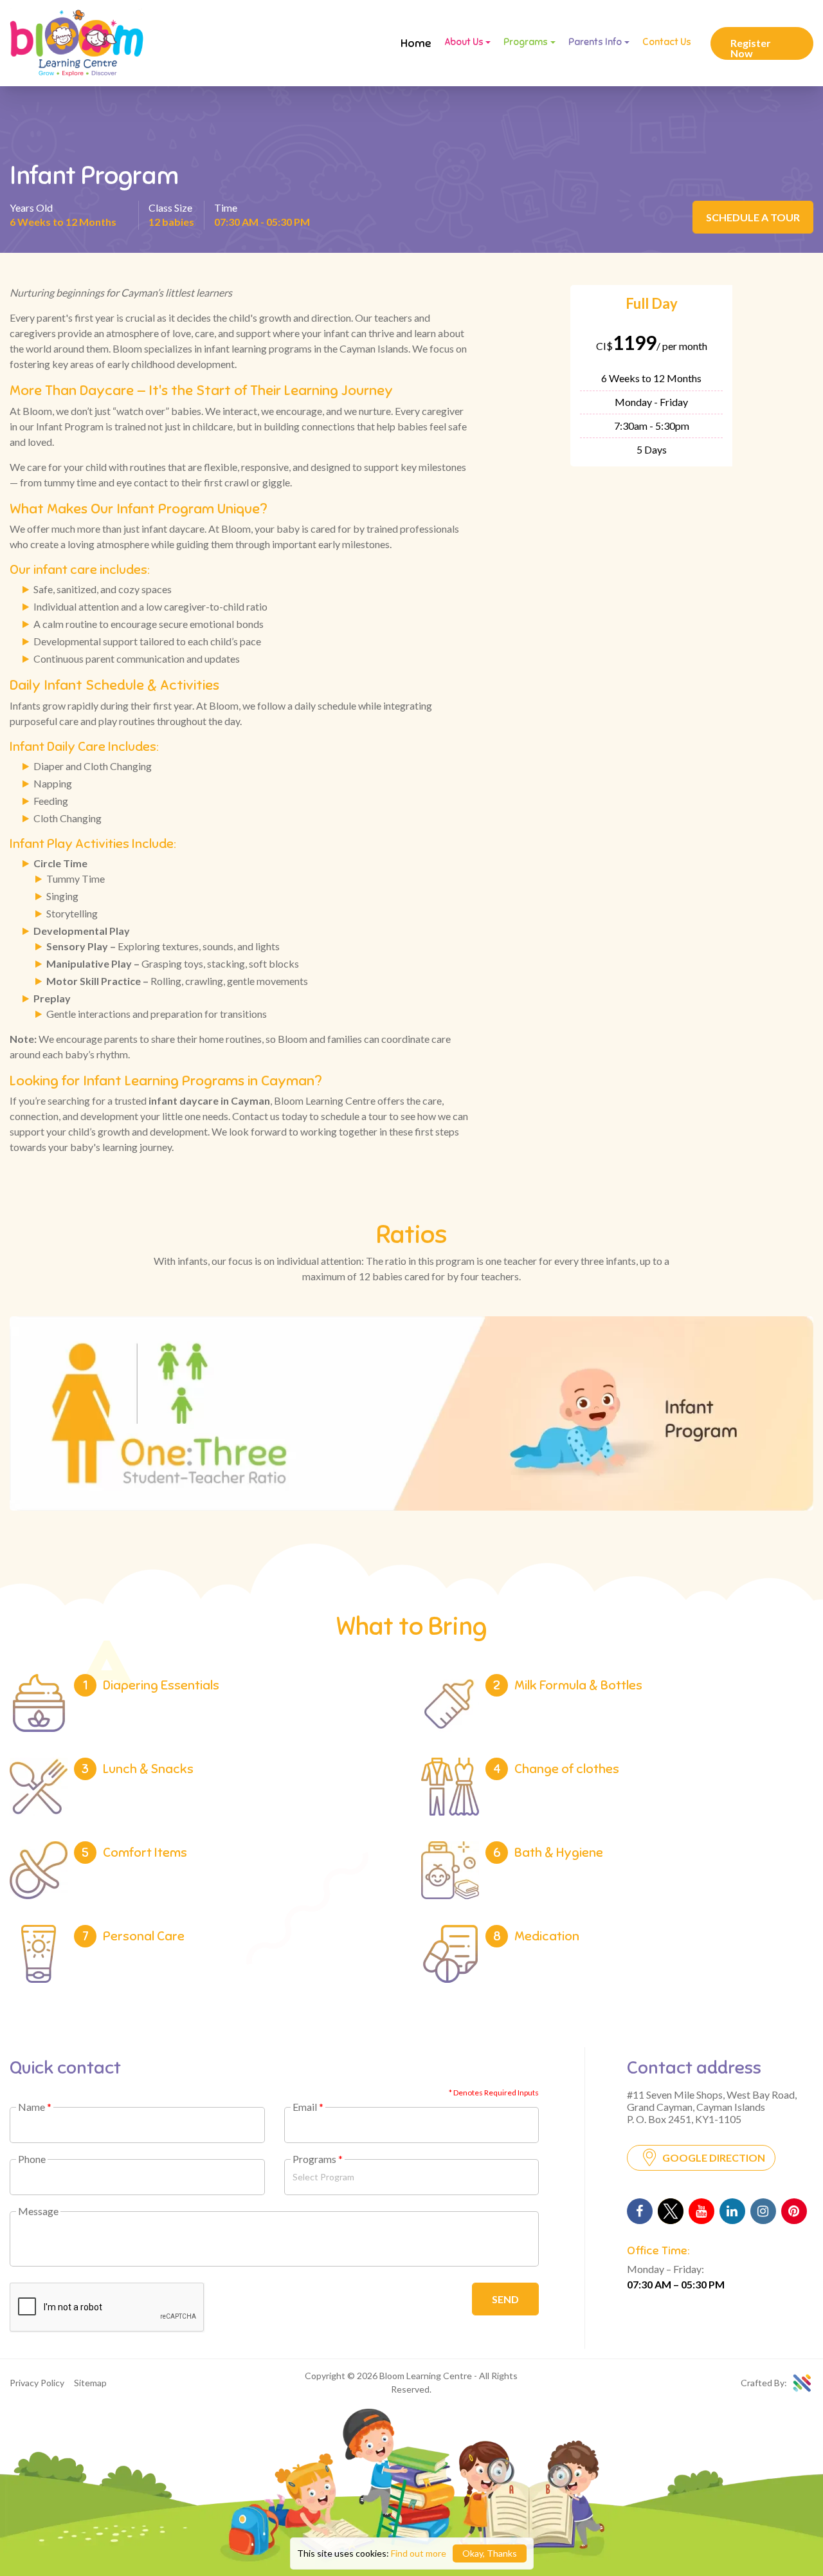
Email (308, 2107)
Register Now (751, 48)
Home (416, 43)
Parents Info (595, 42)
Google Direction (714, 2157)
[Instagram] (763, 2211)
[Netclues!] (802, 2383)
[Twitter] (671, 2211)
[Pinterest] (794, 2211)
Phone (32, 2159)
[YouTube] (701, 2211)
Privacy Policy (37, 2383)
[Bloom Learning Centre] (77, 43)
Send (505, 2299)
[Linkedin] (732, 2211)
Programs (526, 42)
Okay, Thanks (490, 2553)
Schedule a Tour (753, 217)
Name (35, 2107)
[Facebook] (640, 2211)
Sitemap (90, 2383)
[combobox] (412, 2177)
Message (38, 2211)
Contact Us (667, 42)
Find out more (419, 2553)
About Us (464, 42)
